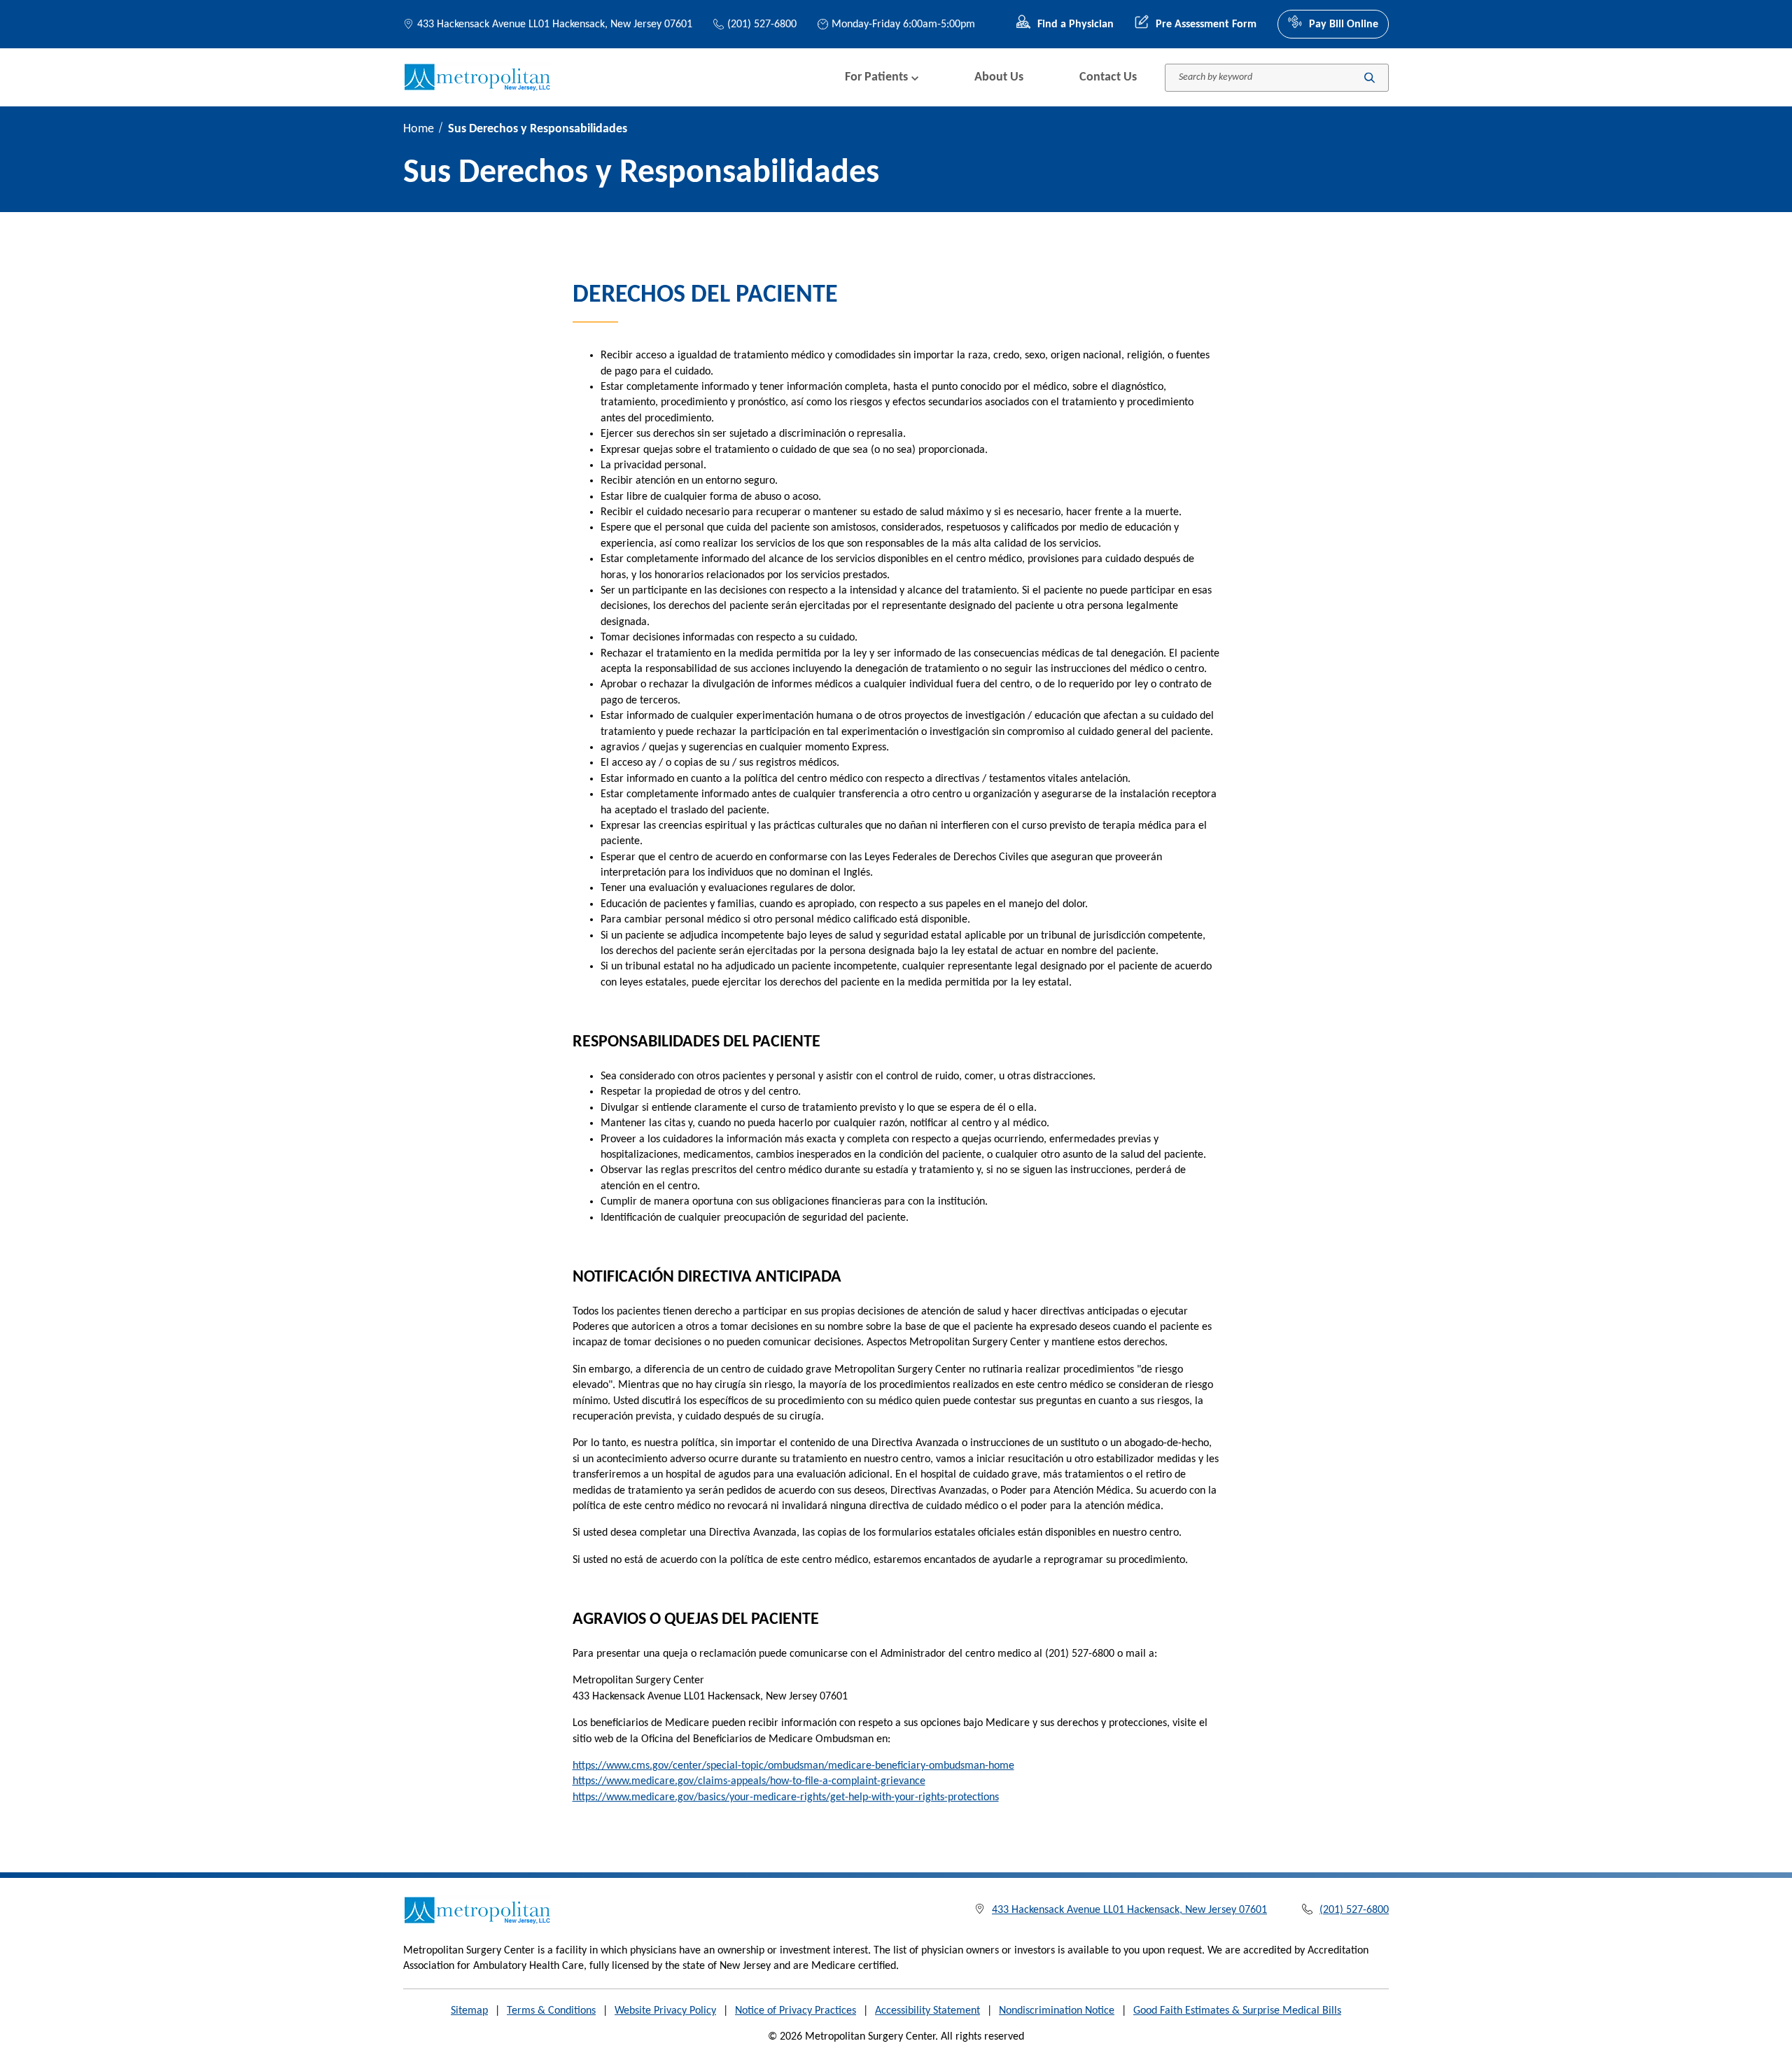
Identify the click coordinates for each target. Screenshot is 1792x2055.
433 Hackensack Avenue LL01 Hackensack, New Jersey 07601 (555, 24)
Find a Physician (1076, 24)
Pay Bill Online (1344, 24)
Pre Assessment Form (1206, 24)
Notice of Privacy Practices (796, 2011)
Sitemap (469, 2011)
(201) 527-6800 (762, 24)
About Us (999, 77)
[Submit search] (1370, 77)
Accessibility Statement (927, 2011)
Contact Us (1108, 77)
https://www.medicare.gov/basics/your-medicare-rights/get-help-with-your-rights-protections (786, 1797)
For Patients (876, 77)
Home (419, 129)
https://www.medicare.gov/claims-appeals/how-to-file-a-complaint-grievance (749, 1781)
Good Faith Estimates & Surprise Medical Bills (1237, 2011)
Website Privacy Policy (665, 2011)
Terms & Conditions (551, 2011)
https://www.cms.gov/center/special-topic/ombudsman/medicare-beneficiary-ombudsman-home (793, 1766)
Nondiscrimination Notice (1057, 2011)
